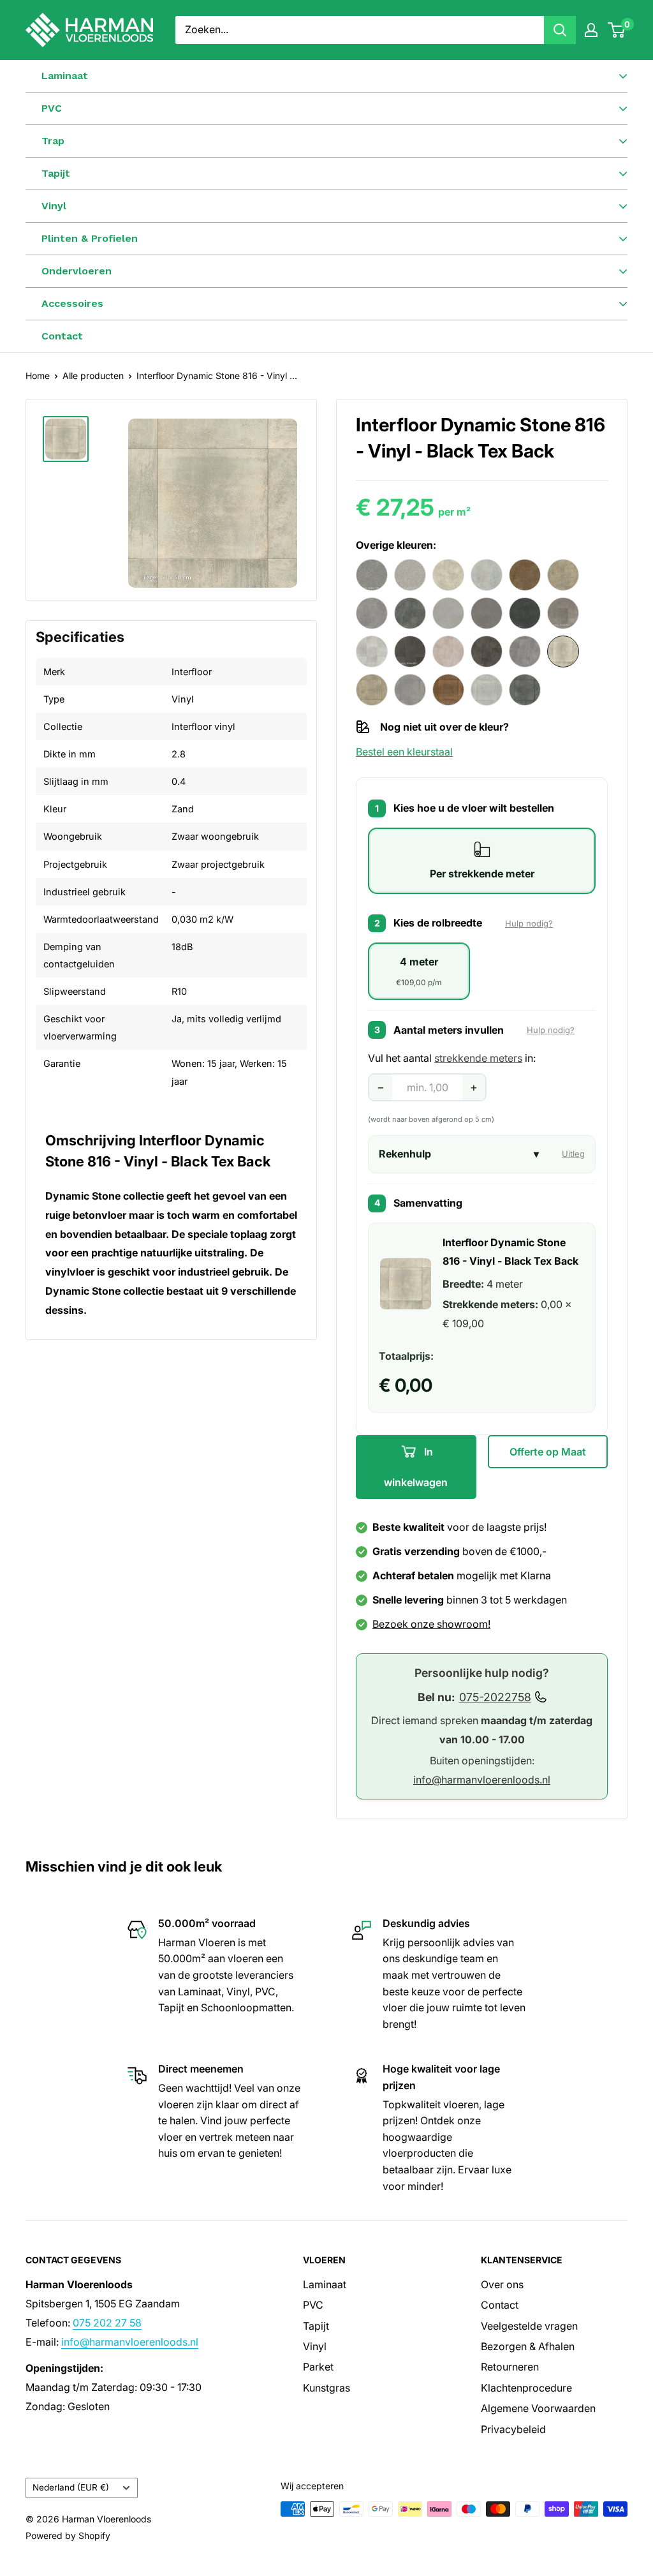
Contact (62, 336)
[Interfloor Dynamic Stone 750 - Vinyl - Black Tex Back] (487, 651)
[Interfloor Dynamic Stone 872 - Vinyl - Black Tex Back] (448, 690)
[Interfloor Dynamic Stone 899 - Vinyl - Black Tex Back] (525, 690)
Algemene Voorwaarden (538, 2408)
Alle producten (93, 376)
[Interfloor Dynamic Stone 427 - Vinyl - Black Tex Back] (525, 575)
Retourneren (510, 2367)
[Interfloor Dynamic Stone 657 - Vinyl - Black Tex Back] (372, 651)
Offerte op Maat (548, 1452)
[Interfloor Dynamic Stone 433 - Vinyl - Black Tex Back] (563, 575)
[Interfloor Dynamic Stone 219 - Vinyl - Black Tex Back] (372, 575)
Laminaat (325, 2284)
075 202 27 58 (107, 2323)
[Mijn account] (591, 30)
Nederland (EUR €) (71, 2487)
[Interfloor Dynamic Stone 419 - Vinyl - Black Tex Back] (487, 575)
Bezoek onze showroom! (431, 1624)
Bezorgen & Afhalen (528, 2346)
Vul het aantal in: (452, 1058)
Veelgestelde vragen (529, 2326)
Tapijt (316, 2326)
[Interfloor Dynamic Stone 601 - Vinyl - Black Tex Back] (563, 613)
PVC (313, 2305)
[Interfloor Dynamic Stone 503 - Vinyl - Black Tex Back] (448, 613)
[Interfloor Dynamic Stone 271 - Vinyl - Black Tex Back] (410, 575)
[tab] (482, 861)
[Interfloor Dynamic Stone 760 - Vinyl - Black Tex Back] (525, 651)
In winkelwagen (416, 1467)
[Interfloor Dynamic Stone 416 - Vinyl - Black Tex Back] (448, 575)
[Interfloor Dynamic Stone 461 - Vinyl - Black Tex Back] (372, 613)
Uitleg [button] (573, 1154)
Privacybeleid (513, 2429)
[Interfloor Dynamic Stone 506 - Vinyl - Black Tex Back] (487, 613)
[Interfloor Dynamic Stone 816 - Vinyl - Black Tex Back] (563, 651)
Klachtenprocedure (526, 2388)
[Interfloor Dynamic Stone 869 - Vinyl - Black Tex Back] (410, 690)
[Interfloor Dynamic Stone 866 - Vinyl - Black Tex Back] (372, 690)
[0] (617, 30)
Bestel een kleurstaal (404, 752)
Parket (318, 2367)
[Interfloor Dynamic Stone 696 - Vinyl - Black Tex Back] (410, 651)
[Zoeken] (560, 30)
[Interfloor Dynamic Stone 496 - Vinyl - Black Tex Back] (410, 613)
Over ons (502, 2284)
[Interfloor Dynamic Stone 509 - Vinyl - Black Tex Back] (525, 613)
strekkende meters (478, 1058)
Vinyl (315, 2346)
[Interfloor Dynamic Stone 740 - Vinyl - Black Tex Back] (448, 651)
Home (38, 376)
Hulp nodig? (529, 923)
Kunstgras (326, 2388)
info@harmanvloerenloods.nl (482, 1780)
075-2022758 (495, 1697)
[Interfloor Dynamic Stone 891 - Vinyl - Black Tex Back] (487, 690)
